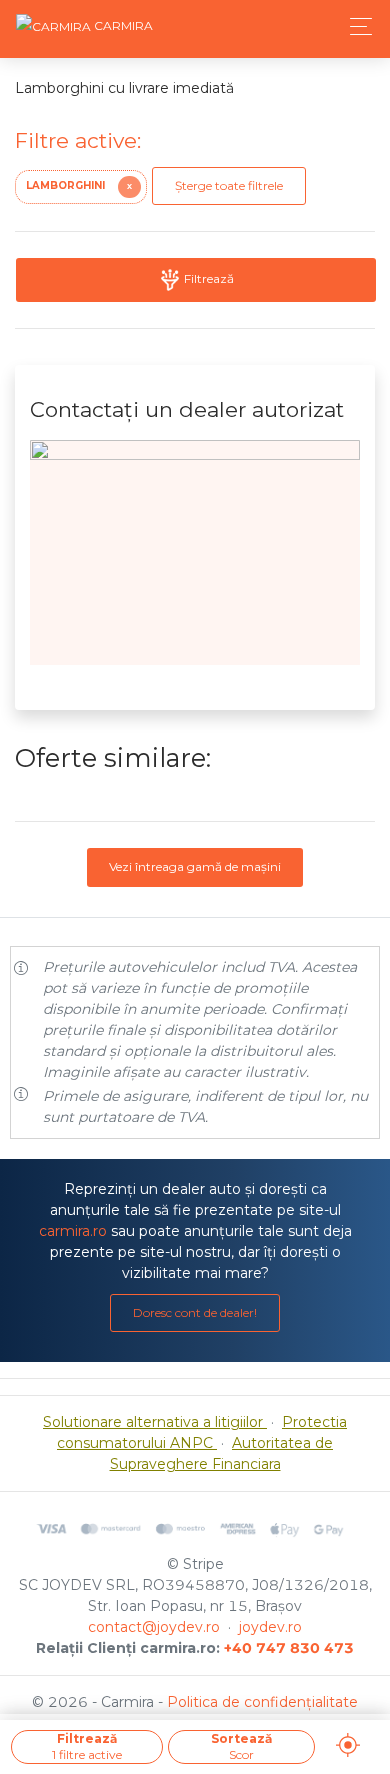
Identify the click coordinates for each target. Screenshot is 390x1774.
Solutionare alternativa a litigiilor (155, 1422)
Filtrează (207, 278)
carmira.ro (73, 1231)
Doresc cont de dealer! (195, 1312)
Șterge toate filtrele (229, 185)
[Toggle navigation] (355, 26)
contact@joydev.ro (154, 1627)
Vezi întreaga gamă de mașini (195, 866)
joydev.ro (270, 1627)
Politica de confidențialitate (262, 1702)
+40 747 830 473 (289, 1648)
